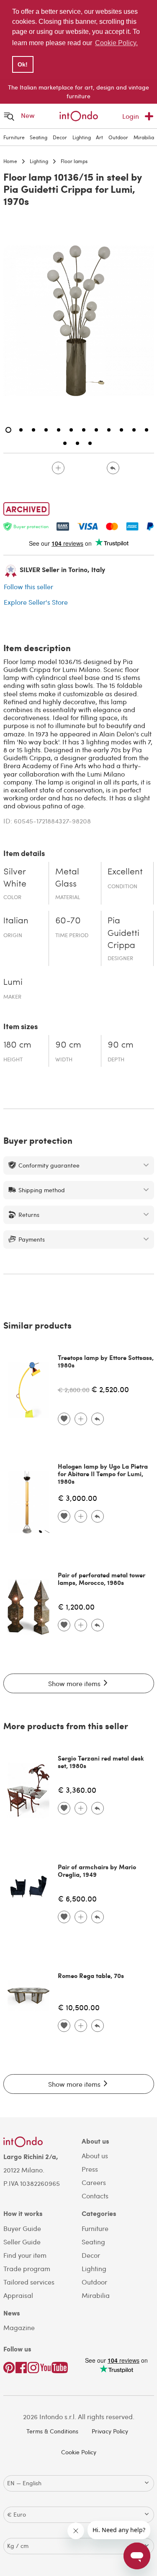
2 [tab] (21, 430)
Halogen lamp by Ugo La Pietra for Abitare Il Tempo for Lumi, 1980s (103, 1474)
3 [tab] (33, 430)
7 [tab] (84, 430)
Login (131, 116)
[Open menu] (9, 116)
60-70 (68, 921)
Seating (39, 137)
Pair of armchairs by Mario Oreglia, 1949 (97, 1871)
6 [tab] (71, 430)
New (28, 115)
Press (90, 2169)
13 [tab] (65, 443)
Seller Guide (22, 2242)
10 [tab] (121, 430)
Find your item (25, 2255)
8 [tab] (96, 430)
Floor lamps (74, 161)
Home (10, 161)
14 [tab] (77, 443)
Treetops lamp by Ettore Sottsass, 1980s (106, 1361)
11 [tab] (134, 430)
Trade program (27, 2268)
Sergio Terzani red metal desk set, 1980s (101, 1762)
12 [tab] (147, 430)
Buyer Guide (22, 2228)
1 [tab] (8, 430)
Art (99, 137)
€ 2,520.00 (110, 1389)
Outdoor (118, 137)
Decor (60, 137)
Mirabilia (144, 137)
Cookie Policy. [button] (116, 43)
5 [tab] (59, 430)
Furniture (14, 137)
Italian (16, 921)
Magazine (19, 2327)
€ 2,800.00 (74, 1390)
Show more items (75, 1683)
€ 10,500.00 (79, 2007)
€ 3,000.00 (77, 1498)
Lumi (13, 983)
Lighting (82, 137)
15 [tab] (90, 443)
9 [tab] (109, 430)
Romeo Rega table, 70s (91, 1975)
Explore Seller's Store (36, 602)
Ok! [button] (23, 64)
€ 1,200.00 (76, 1606)
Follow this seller (28, 586)
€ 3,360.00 (77, 1790)
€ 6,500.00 (77, 1898)
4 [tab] (46, 430)
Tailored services (29, 2282)
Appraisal (18, 2295)
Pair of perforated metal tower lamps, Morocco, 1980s (102, 1579)
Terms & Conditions (52, 2431)
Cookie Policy (79, 2452)
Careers (94, 2182)
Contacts (95, 2196)
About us (95, 2156)
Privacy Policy (110, 2431)
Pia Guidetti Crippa (124, 933)
